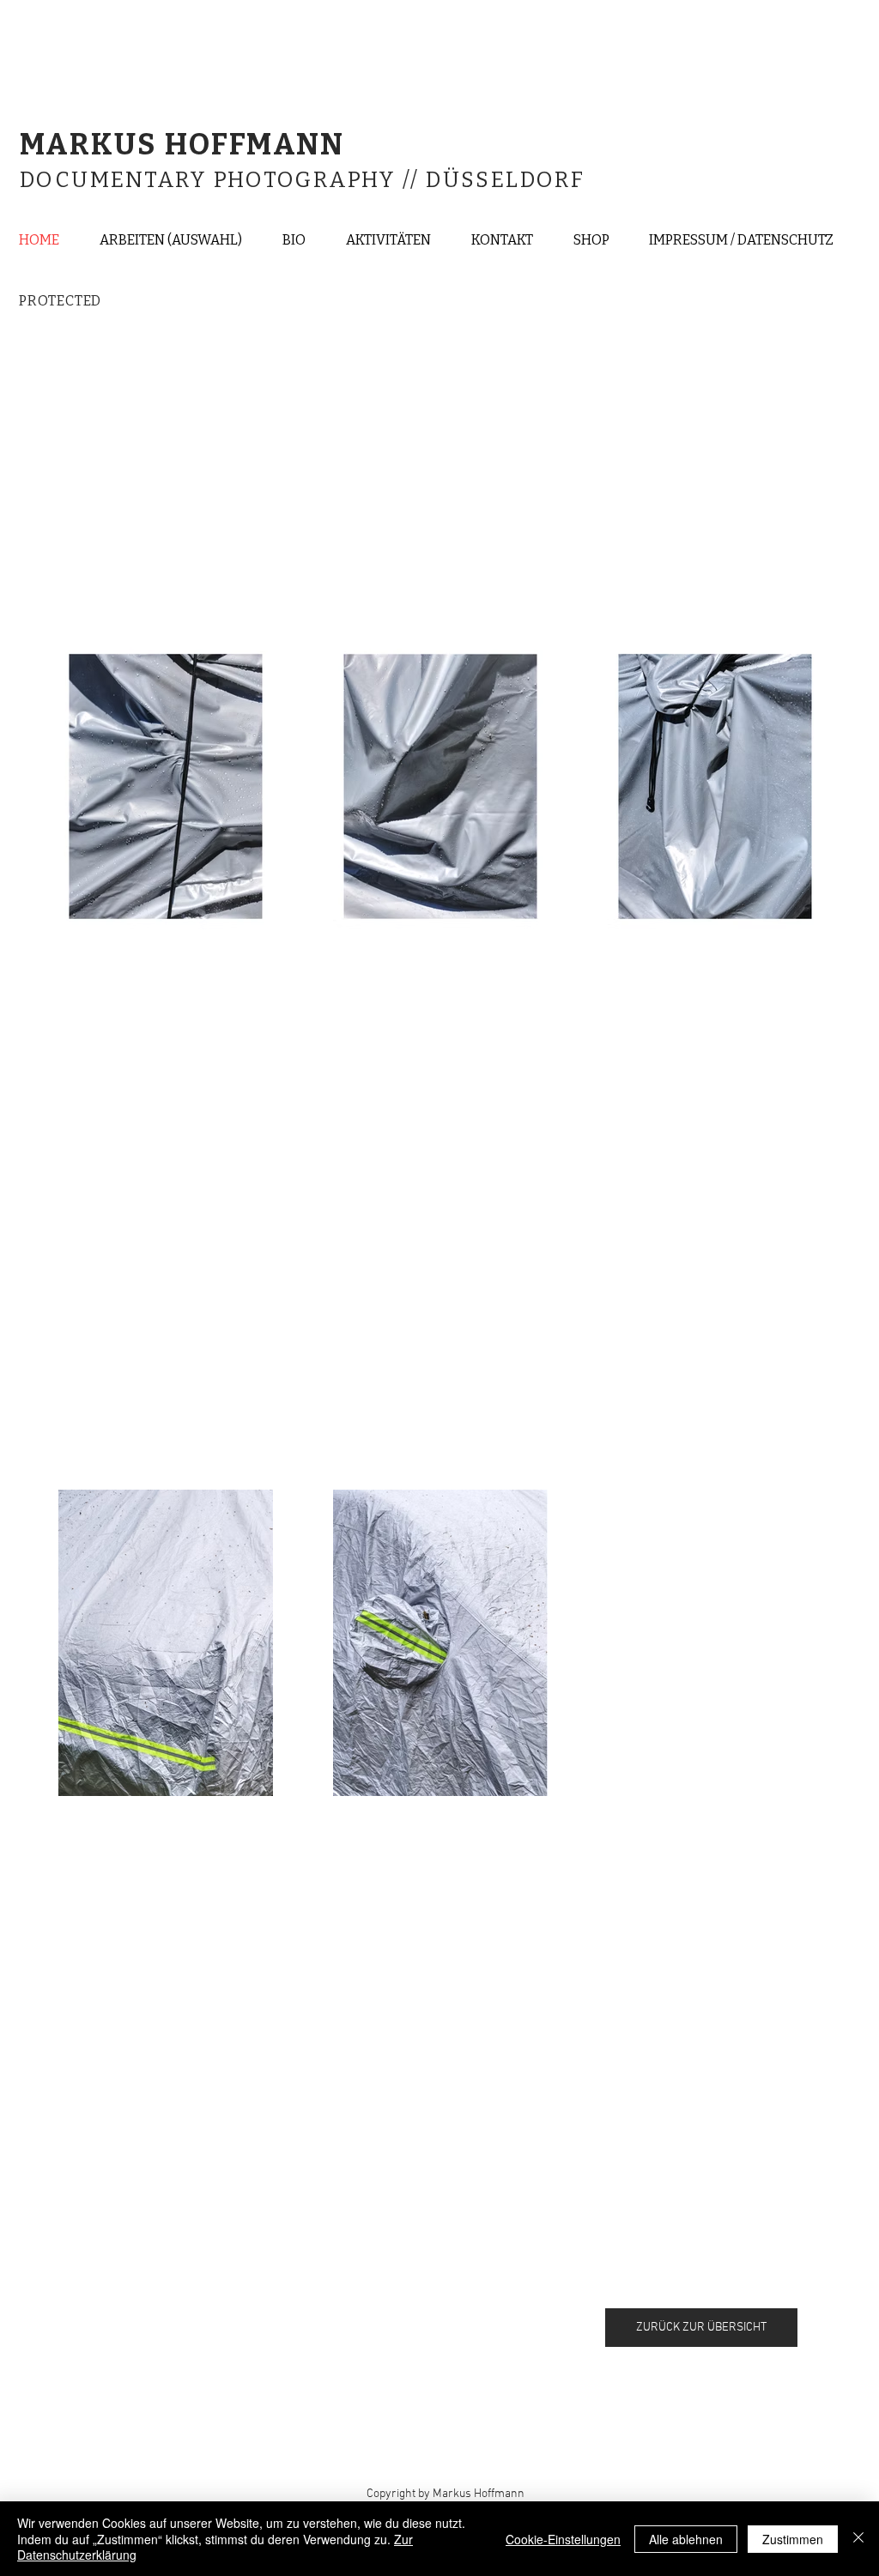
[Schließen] (858, 2539)
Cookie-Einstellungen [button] (563, 2539)
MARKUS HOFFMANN (186, 145)
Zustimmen (793, 2539)
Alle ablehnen (686, 2539)
